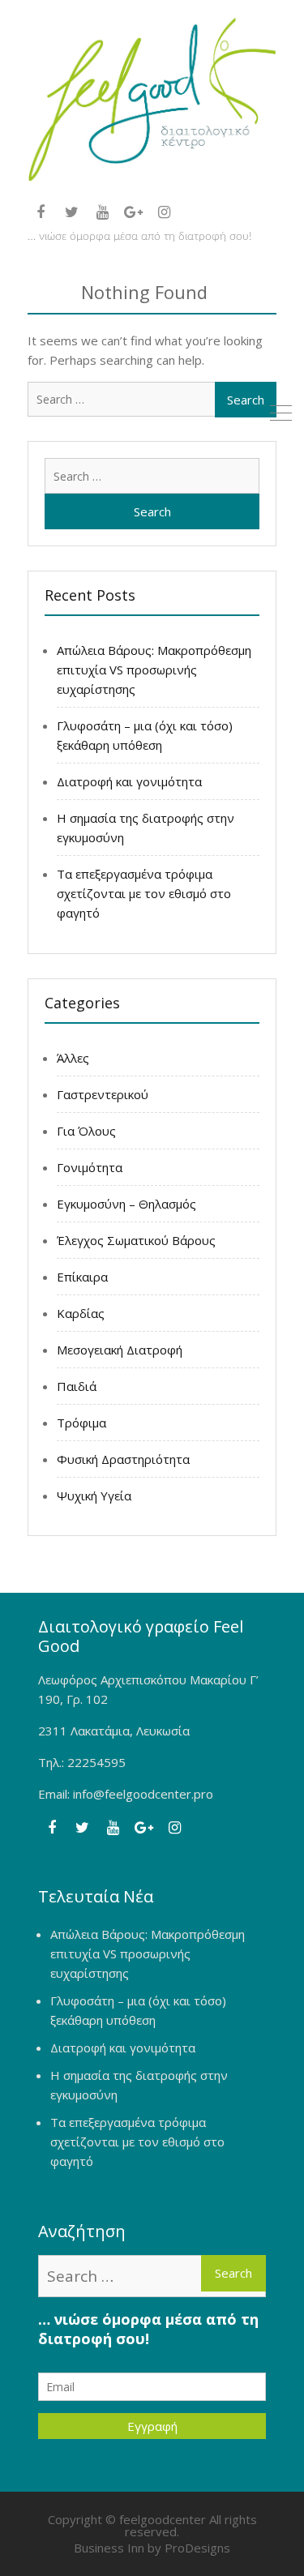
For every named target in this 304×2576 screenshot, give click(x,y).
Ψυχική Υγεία (94, 1496)
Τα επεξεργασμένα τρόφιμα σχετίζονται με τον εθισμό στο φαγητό (144, 893)
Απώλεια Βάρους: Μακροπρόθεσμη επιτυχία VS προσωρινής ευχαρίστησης (154, 670)
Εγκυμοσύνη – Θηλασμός (126, 1204)
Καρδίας (81, 1313)
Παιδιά (77, 1386)
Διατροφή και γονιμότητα (129, 781)
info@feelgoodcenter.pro (143, 1794)
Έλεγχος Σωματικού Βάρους (136, 1240)
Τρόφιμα (81, 1423)
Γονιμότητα (90, 1167)
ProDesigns (197, 2548)
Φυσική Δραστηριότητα (123, 1459)
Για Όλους (86, 1131)
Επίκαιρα (82, 1277)
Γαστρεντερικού (103, 1094)
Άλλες (73, 1058)
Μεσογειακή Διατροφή (120, 1350)
